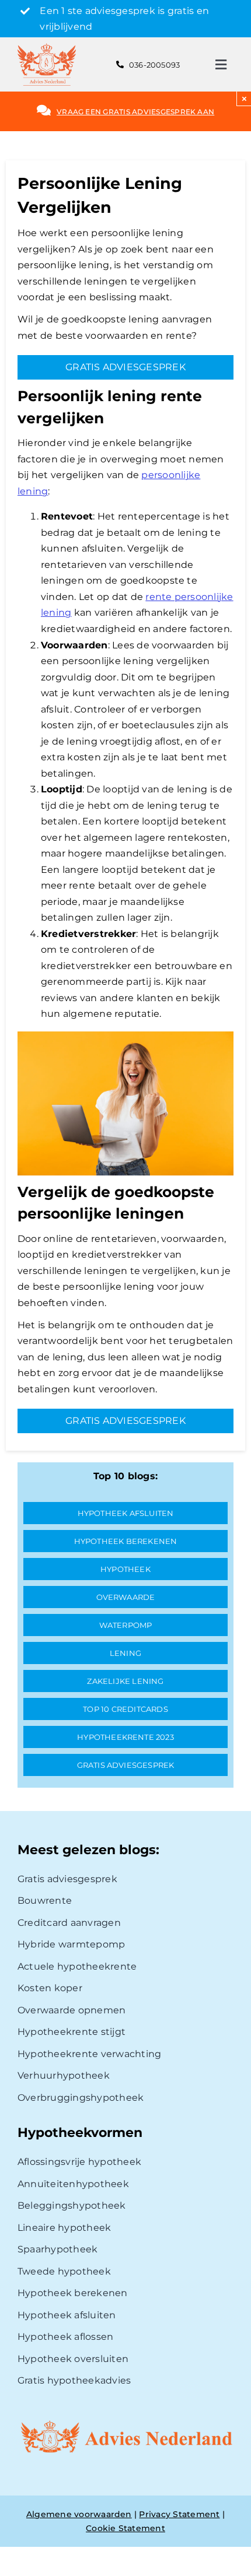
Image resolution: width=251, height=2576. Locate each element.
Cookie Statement (125, 2528)
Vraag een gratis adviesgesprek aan (135, 112)
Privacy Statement (179, 2514)
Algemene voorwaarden (79, 2514)
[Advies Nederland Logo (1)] (47, 48)
